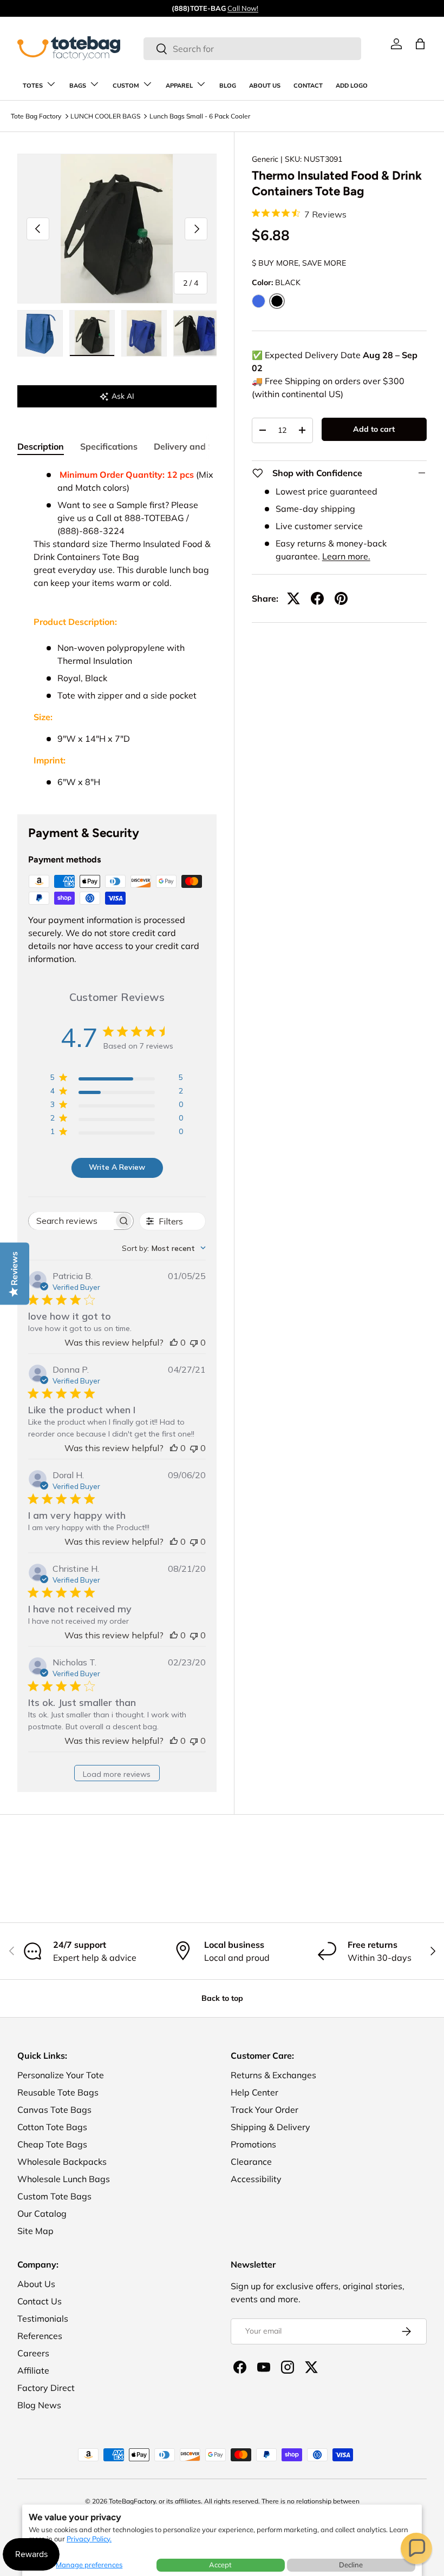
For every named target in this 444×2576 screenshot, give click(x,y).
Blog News (39, 2405)
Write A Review (117, 1167)
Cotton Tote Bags (52, 2127)
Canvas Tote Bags (54, 2110)
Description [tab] (41, 446)
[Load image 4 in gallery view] (196, 333)
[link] (396, 44)
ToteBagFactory (132, 2501)
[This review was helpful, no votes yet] (174, 1342)
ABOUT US (265, 86)
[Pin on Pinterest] (341, 598)
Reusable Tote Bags (58, 2092)
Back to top (222, 1998)
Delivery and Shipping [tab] (199, 446)
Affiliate (33, 2370)
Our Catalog (42, 2213)
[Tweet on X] (293, 598)
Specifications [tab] (109, 446)
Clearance (251, 2162)
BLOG (228, 86)
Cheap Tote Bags (52, 2144)
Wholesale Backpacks (62, 2162)
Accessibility (256, 2179)
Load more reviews (117, 1774)
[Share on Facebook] (317, 598)
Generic (265, 159)
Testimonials (43, 2318)
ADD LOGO (352, 86)
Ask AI (123, 396)
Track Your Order (265, 2110)
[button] (416, 2548)
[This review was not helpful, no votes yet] (194, 1342)
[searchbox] (71, 1221)
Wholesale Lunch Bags (64, 2179)
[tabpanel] (117, 628)
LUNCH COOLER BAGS (105, 116)
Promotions (253, 2144)
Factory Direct (46, 2388)
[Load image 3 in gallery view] (144, 333)
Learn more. (346, 556)
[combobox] (252, 49)
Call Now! (243, 8)
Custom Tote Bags (54, 2196)
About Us (36, 2284)
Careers (33, 2353)
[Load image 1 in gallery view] (40, 333)
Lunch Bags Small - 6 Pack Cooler (200, 116)
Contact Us (40, 2301)
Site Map (35, 2231)
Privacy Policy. (89, 2539)
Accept (220, 2565)
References (40, 2336)
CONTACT (308, 86)
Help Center (254, 2092)
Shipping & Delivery (270, 2127)
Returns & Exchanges (273, 2075)
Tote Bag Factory (36, 116)
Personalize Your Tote (61, 2075)
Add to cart (374, 429)
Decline (351, 2565)
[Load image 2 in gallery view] (92, 333)
